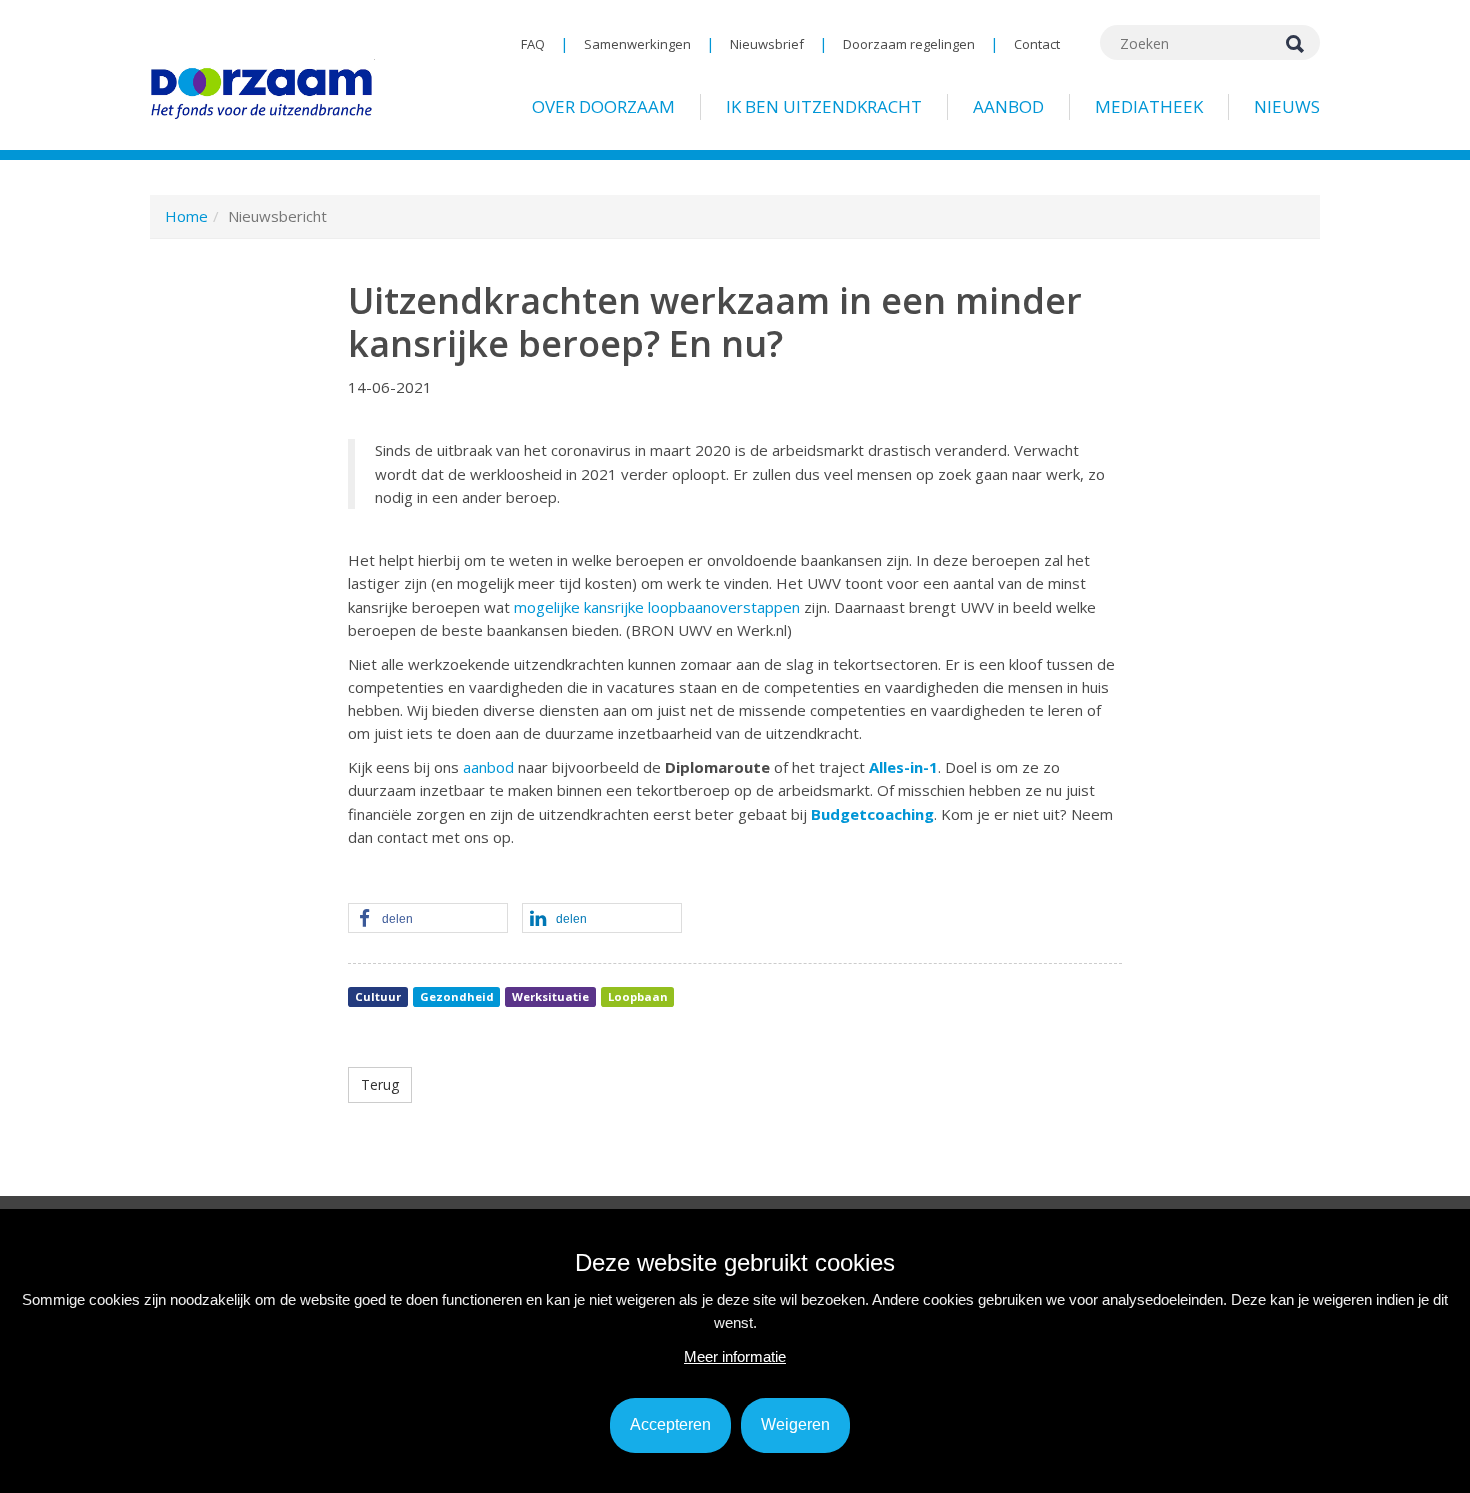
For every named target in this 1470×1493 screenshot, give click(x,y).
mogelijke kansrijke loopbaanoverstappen (657, 607)
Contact (1037, 44)
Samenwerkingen (637, 44)
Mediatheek (1149, 106)
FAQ (533, 44)
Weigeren (795, 1424)
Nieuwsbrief (767, 44)
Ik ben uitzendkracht (824, 106)
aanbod (488, 767)
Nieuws (1287, 106)
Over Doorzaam (603, 106)
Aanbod (1008, 106)
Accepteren (670, 1424)
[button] (428, 919)
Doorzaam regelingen (909, 44)
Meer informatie (735, 1356)
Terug (380, 1084)
